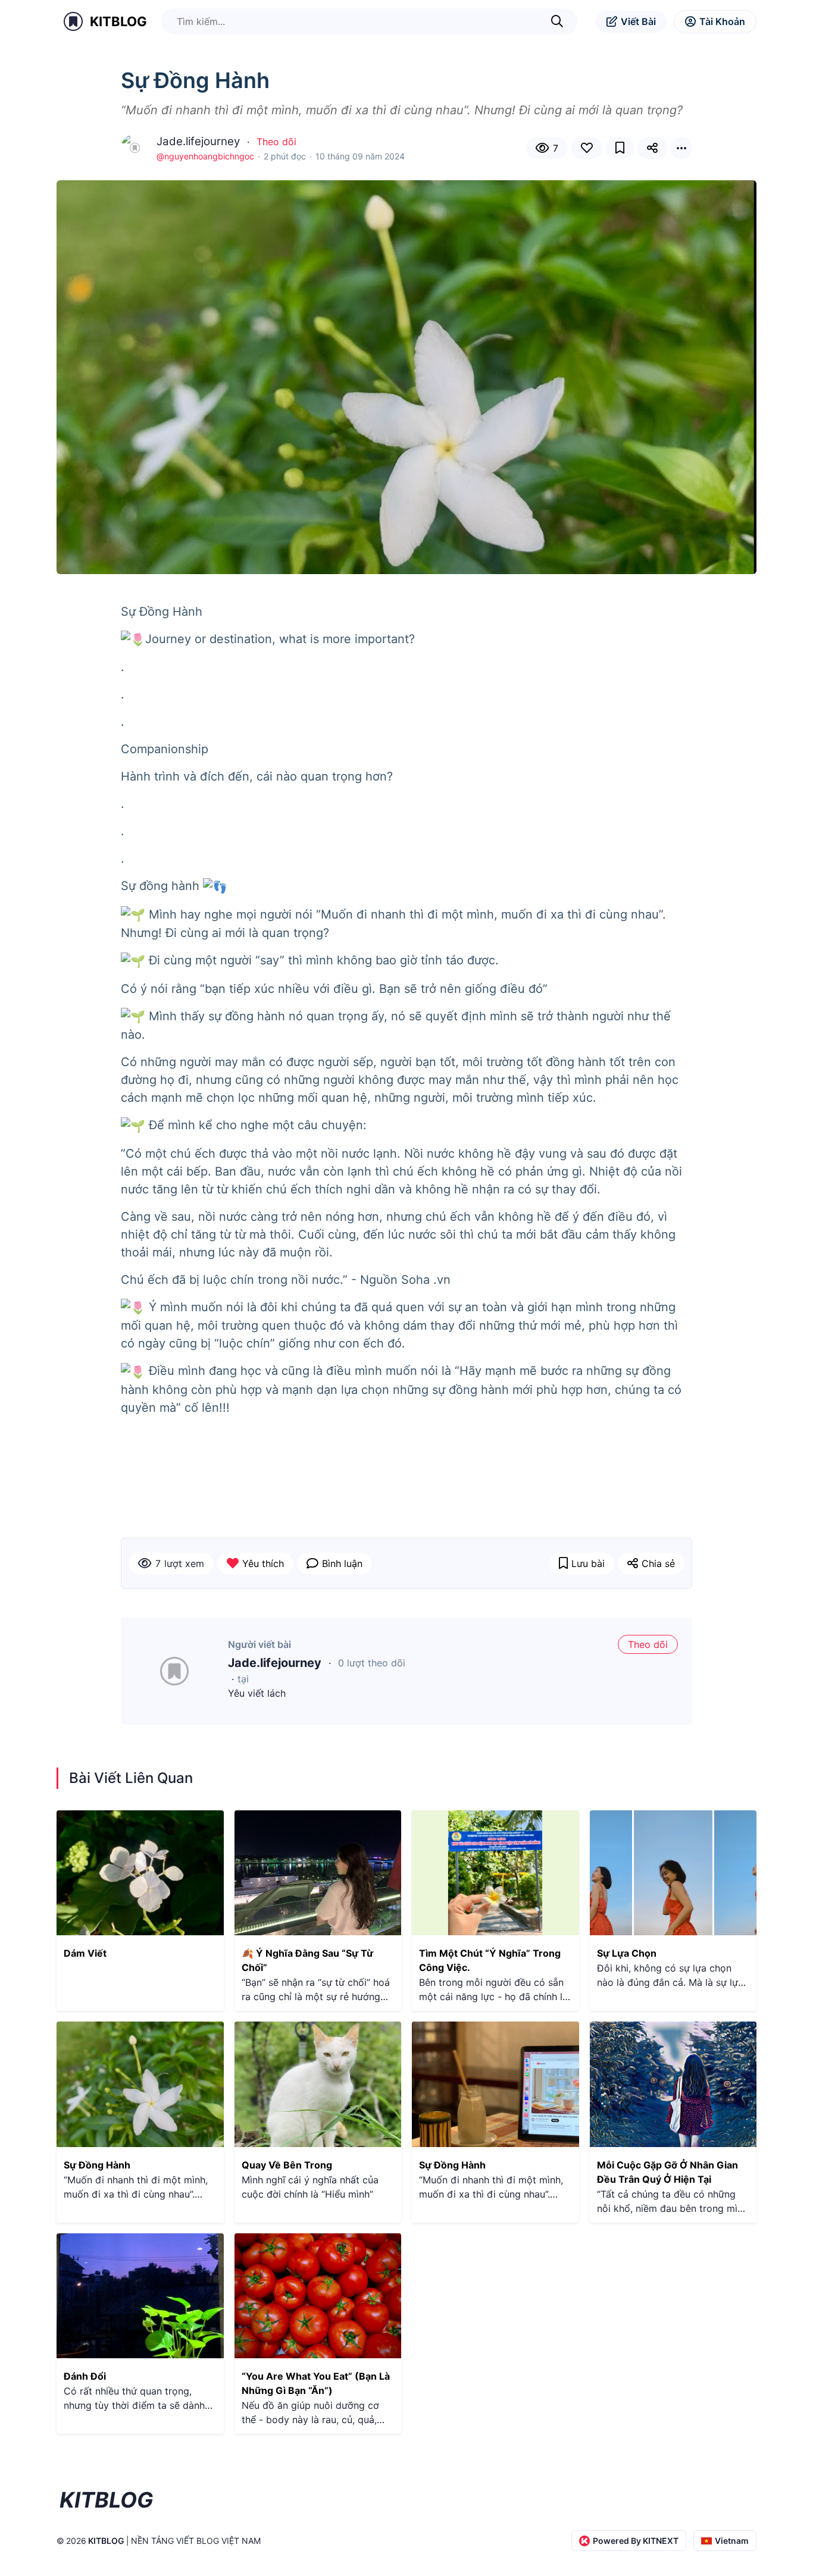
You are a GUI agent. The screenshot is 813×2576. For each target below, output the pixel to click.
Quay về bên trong (287, 2165)
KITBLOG (118, 21)
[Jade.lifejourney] (174, 1671)
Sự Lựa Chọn (627, 1953)
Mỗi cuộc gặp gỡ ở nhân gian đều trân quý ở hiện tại (667, 2172)
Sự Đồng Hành (97, 2165)
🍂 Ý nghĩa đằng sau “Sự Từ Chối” (307, 1960)
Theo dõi (276, 142)
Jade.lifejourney (275, 1663)
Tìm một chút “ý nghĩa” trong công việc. (490, 1960)
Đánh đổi (85, 2376)
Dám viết (85, 1953)
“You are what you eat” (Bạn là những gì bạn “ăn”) (316, 2383)
